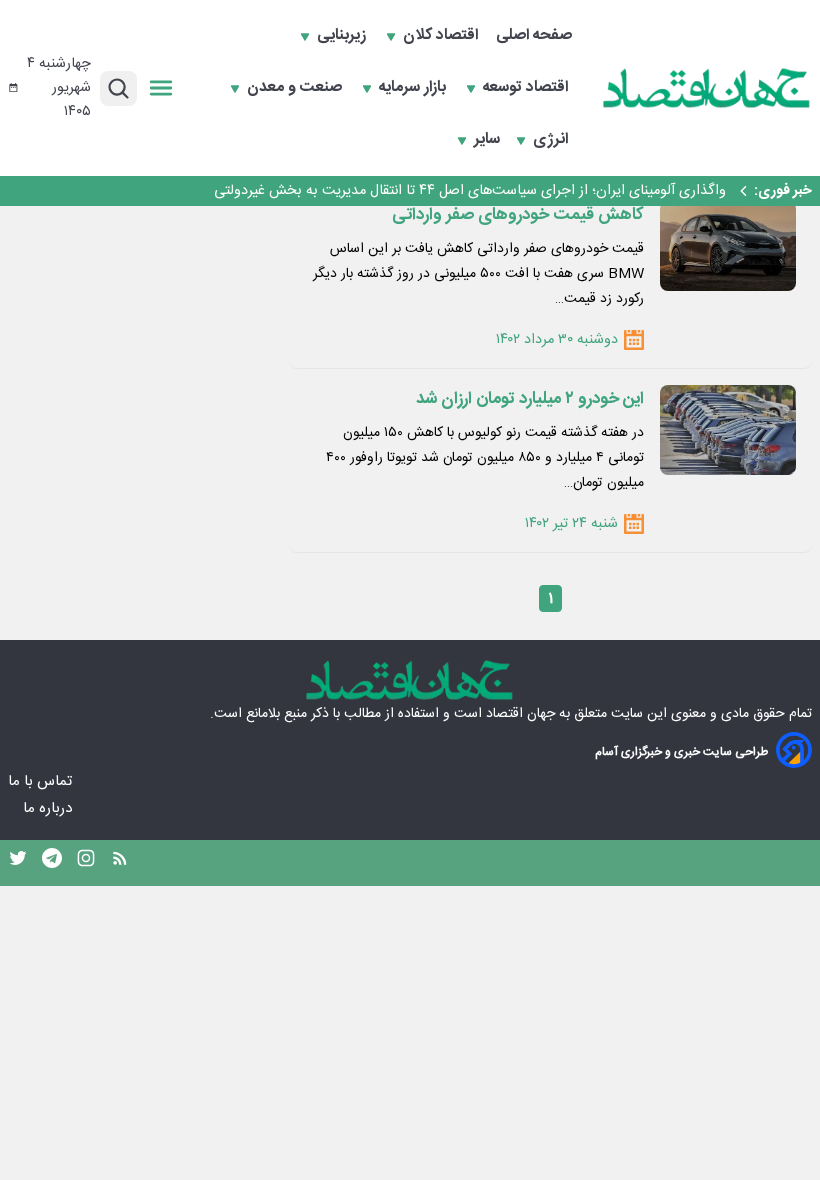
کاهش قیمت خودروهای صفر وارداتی (518, 215)
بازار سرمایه (414, 88)
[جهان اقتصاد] (707, 88)
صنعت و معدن (296, 88)
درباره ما (49, 808)
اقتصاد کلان (442, 36)
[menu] (161, 88)
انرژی (552, 140)
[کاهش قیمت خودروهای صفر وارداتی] (728, 246)
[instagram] (86, 863)
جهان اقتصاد (520, 714)
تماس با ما (42, 781)
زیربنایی (343, 36)
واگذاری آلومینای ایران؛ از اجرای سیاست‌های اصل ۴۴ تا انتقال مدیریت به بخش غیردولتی (470, 191)
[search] (118, 88)
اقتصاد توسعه (527, 88)
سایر (487, 140)
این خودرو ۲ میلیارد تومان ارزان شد (530, 399)
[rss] (120, 863)
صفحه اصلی (534, 36)
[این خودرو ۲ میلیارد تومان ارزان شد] (728, 430)
